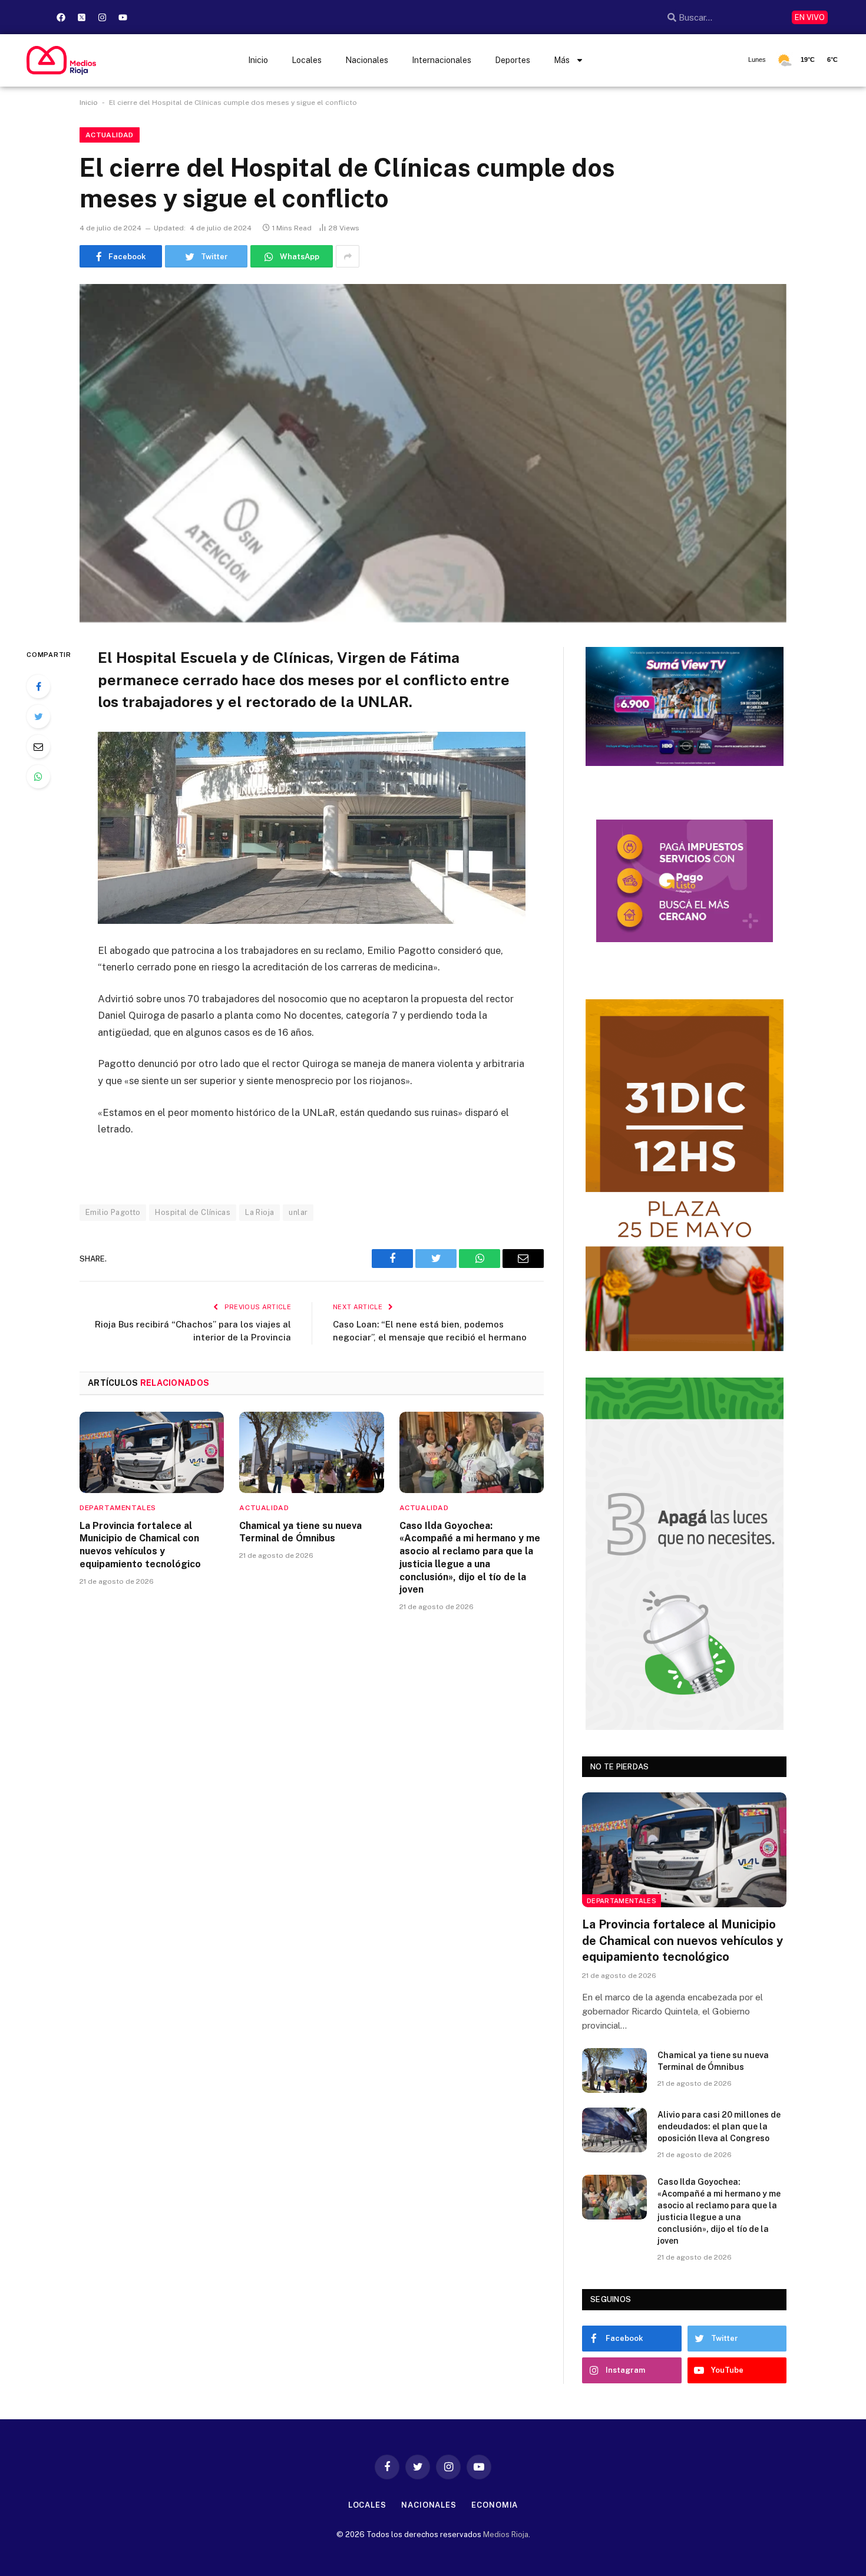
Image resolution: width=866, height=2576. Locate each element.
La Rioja (260, 1212)
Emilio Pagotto (113, 1212)
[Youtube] (123, 17)
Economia (495, 2505)
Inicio (258, 60)
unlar (298, 1212)
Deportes (513, 60)
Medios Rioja (506, 2534)
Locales (307, 60)
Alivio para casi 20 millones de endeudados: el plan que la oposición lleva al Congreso (719, 2126)
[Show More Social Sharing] (348, 256)
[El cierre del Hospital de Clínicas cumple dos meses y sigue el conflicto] (433, 453)
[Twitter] (38, 716)
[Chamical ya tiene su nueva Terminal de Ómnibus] (311, 1452)
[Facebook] (61, 17)
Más (562, 60)
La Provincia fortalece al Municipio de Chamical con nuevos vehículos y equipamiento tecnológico (140, 1545)
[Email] (38, 747)
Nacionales (367, 60)
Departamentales (118, 1508)
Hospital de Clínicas (193, 1212)
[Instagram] (102, 17)
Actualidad (110, 135)
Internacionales (442, 60)
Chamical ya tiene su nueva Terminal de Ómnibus (300, 1532)
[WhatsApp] (38, 777)
